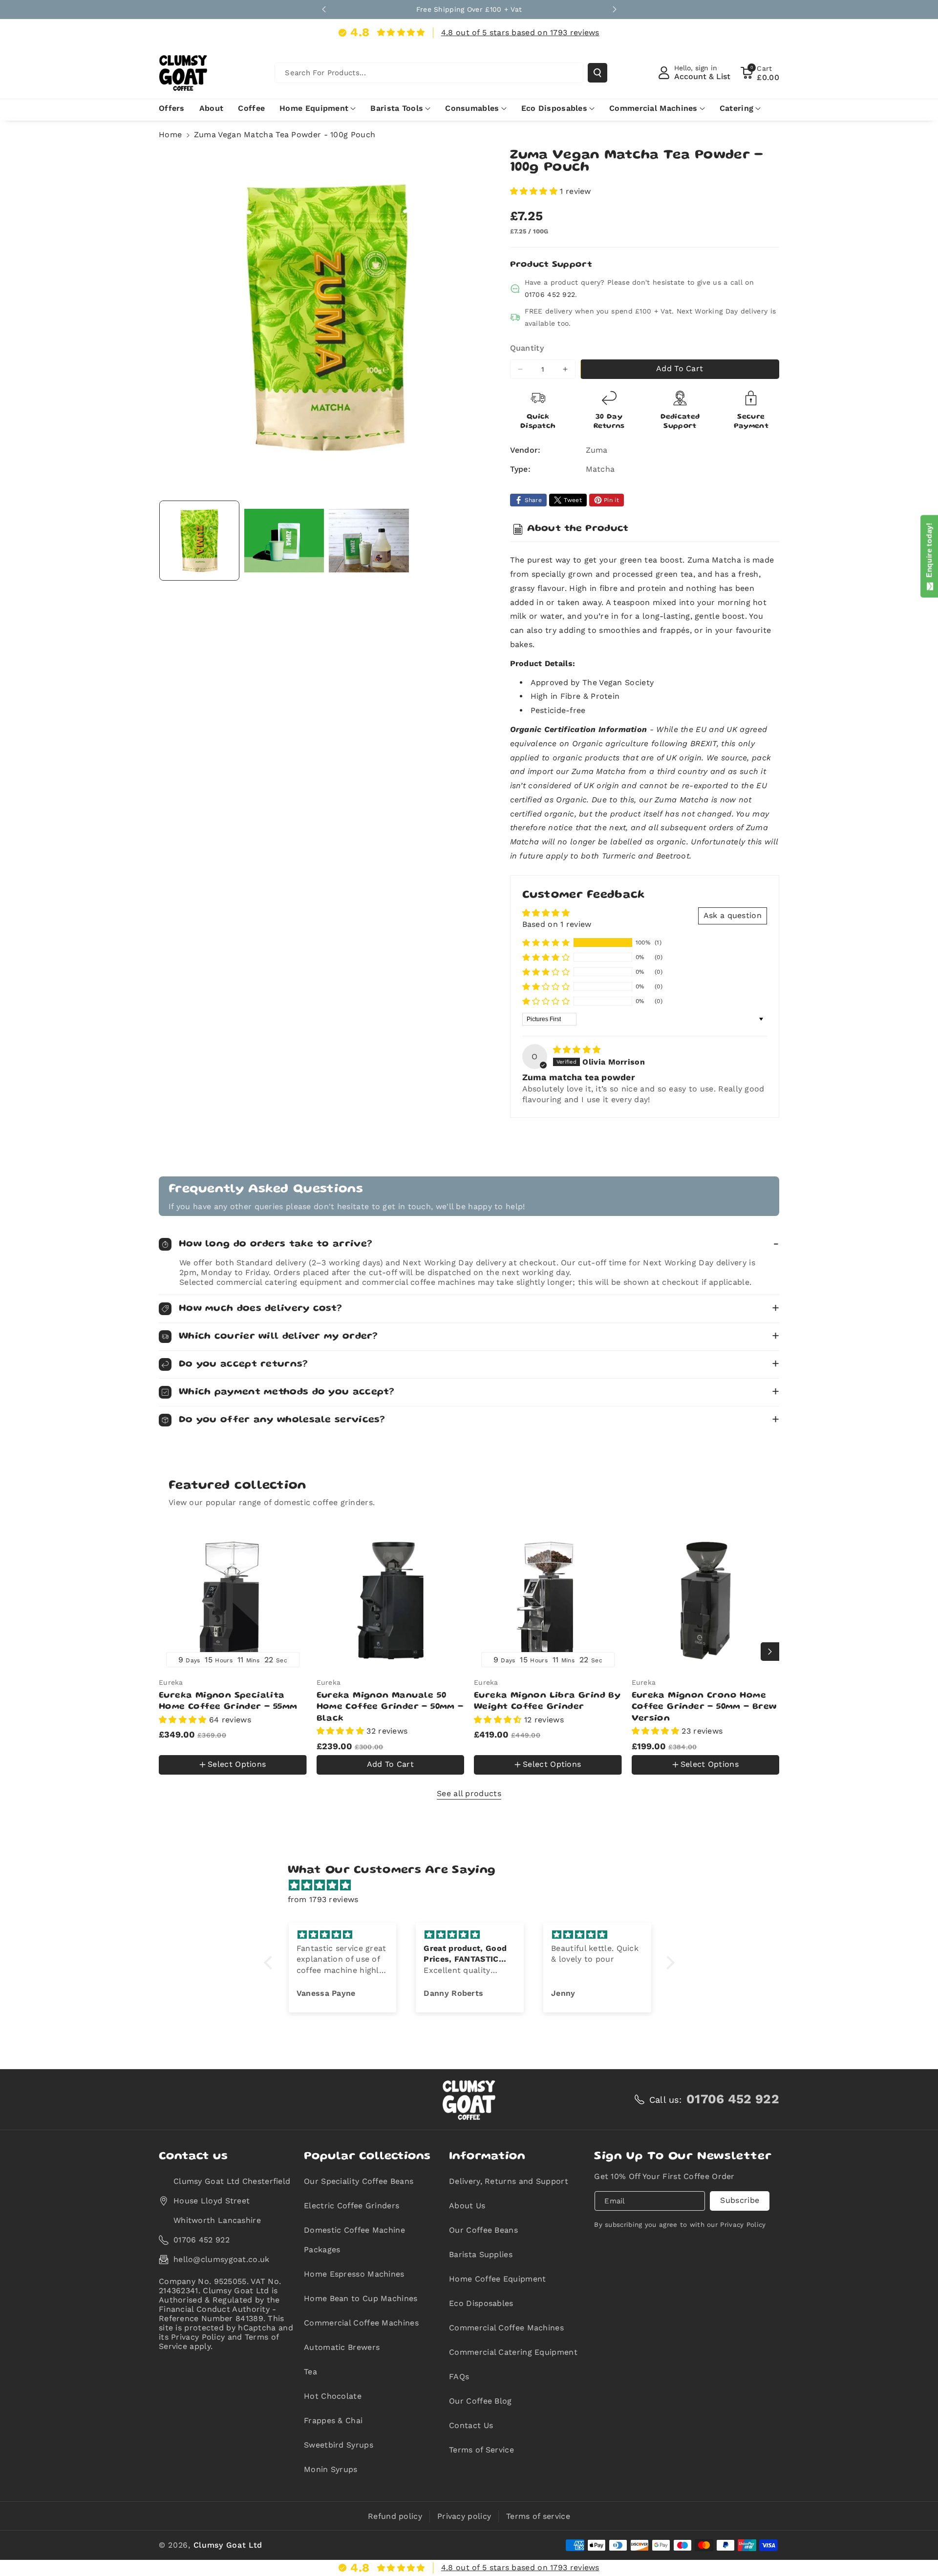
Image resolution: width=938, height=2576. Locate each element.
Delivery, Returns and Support (509, 2181)
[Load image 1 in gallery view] (199, 541)
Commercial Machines (653, 108)
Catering (736, 108)
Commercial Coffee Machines (361, 2323)
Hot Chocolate (333, 2396)
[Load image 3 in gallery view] (369, 541)
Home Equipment (314, 108)
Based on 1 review (557, 924)
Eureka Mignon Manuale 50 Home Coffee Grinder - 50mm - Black (390, 1707)
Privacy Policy (743, 2225)
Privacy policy (464, 2516)
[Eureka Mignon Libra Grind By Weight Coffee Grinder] (548, 1601)
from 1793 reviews (323, 1899)
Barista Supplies (481, 2254)
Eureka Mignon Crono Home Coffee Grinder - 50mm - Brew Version (704, 1707)
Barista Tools (397, 108)
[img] (577, 1050)
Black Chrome (220, 1743)
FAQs (459, 2377)
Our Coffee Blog (480, 2401)
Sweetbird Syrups (339, 2445)
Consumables (472, 108)
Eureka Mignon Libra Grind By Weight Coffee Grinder (547, 1701)
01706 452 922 (550, 294)
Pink (177, 1777)
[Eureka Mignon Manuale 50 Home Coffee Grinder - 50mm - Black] (391, 1601)
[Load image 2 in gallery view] (284, 541)
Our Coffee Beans (483, 2230)
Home (170, 135)
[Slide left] (168, 1652)
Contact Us (471, 2425)
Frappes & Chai (333, 2420)
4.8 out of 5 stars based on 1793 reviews (520, 32)
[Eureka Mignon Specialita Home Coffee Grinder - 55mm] (233, 1601)
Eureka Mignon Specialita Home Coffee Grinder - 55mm (228, 1701)
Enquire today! (929, 552)
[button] (760, 73)
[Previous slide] (324, 9)
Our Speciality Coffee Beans (359, 2181)
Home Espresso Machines (354, 2274)
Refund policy (395, 2516)
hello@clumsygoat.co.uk (222, 2259)
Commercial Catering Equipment (513, 2352)
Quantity (527, 348)
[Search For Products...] (597, 73)
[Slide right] (770, 1652)
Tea (310, 2372)
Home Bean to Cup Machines (361, 2298)
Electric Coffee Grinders (352, 2206)
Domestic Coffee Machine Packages (354, 2240)
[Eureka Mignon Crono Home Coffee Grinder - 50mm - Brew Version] (706, 1601)
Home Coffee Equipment (497, 2279)
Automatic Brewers (342, 2347)
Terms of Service (481, 2450)
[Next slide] (615, 9)
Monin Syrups (331, 2469)
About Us (467, 2206)
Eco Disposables (554, 108)
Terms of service (538, 2516)
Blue (174, 1743)
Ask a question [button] (733, 915)
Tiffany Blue (217, 1776)
